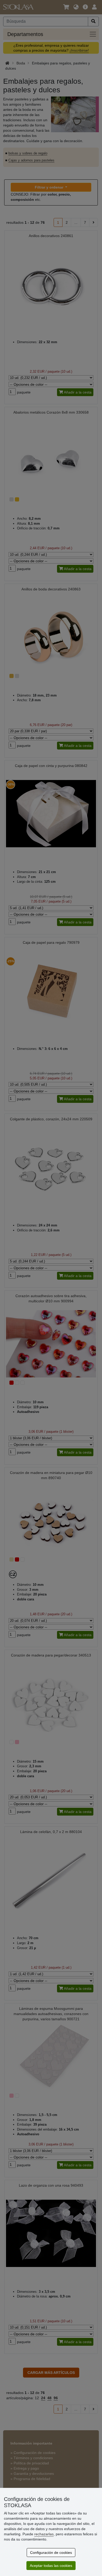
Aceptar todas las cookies (51, 2566)
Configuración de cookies (51, 2553)
